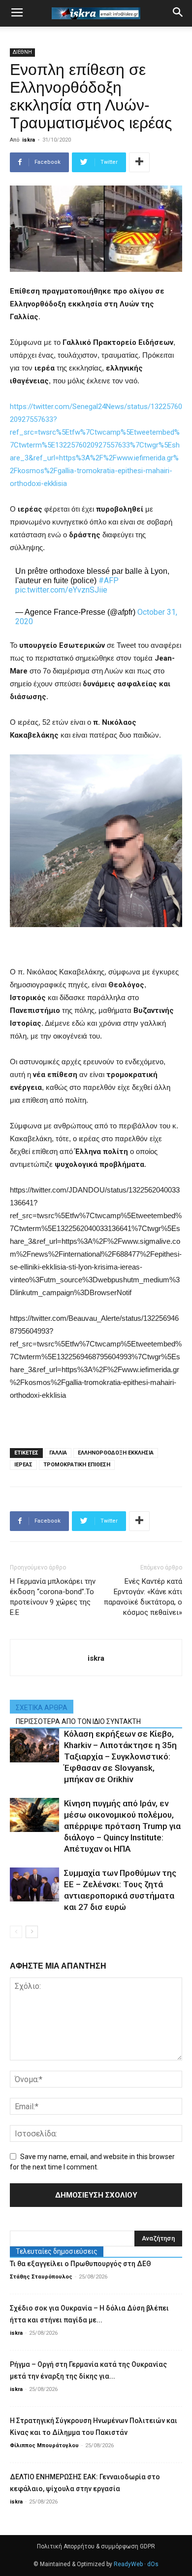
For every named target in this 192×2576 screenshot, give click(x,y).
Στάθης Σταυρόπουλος (41, 2277)
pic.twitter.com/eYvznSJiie (61, 590)
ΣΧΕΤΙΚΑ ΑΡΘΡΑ (42, 1708)
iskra (29, 140)
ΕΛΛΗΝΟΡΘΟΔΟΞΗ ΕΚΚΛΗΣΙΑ (116, 1453)
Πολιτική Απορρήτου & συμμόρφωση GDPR (96, 2546)
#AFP (109, 580)
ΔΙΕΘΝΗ (22, 52)
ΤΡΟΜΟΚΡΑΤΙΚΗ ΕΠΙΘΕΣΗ (77, 1465)
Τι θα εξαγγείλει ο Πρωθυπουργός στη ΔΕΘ (80, 2264)
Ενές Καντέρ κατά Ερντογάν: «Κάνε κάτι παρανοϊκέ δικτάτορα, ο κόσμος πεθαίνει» (143, 1597)
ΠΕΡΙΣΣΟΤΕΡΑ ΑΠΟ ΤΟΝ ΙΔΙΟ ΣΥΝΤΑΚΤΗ (78, 1721)
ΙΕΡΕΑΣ (23, 1465)
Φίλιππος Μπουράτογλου (44, 2445)
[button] (178, 13)
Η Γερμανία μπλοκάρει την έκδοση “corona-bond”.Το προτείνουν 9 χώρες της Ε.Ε (53, 1597)
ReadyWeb (128, 2564)
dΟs (153, 2564)
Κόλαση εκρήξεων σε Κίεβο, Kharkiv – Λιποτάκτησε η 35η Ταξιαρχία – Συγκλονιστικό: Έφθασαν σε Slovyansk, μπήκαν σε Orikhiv (120, 1756)
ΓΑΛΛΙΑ (58, 1453)
